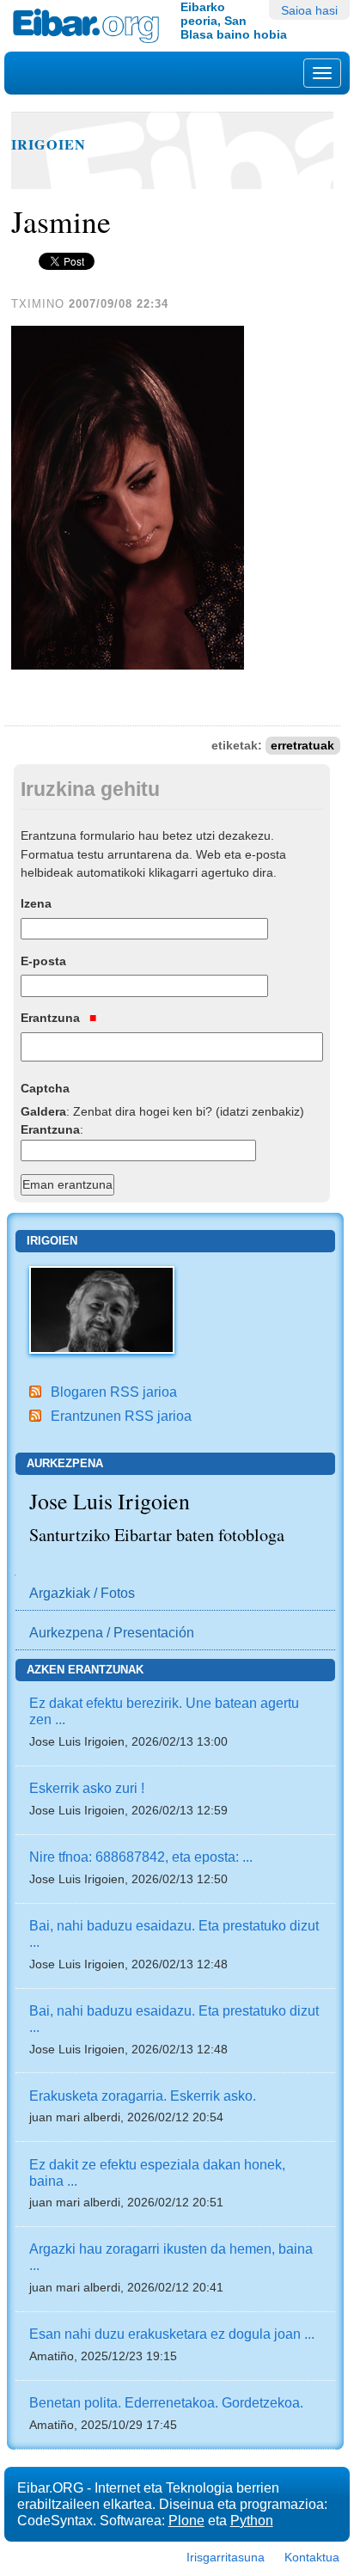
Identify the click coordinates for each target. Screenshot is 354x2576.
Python (252, 2520)
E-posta (43, 961)
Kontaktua (312, 2557)
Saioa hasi (309, 10)
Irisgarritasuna (226, 2557)
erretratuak (302, 746)
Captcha (45, 1088)
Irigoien (49, 144)
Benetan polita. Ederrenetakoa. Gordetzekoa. (166, 2402)
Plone (186, 2520)
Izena (36, 903)
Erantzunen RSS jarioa (121, 1416)
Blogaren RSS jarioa (114, 1392)
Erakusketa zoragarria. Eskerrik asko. (143, 2096)
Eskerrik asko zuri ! (87, 1788)
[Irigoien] (102, 1308)
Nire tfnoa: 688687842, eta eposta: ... (141, 1857)
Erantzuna (52, 1018)
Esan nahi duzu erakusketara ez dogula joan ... (172, 2334)
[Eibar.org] (90, 26)
